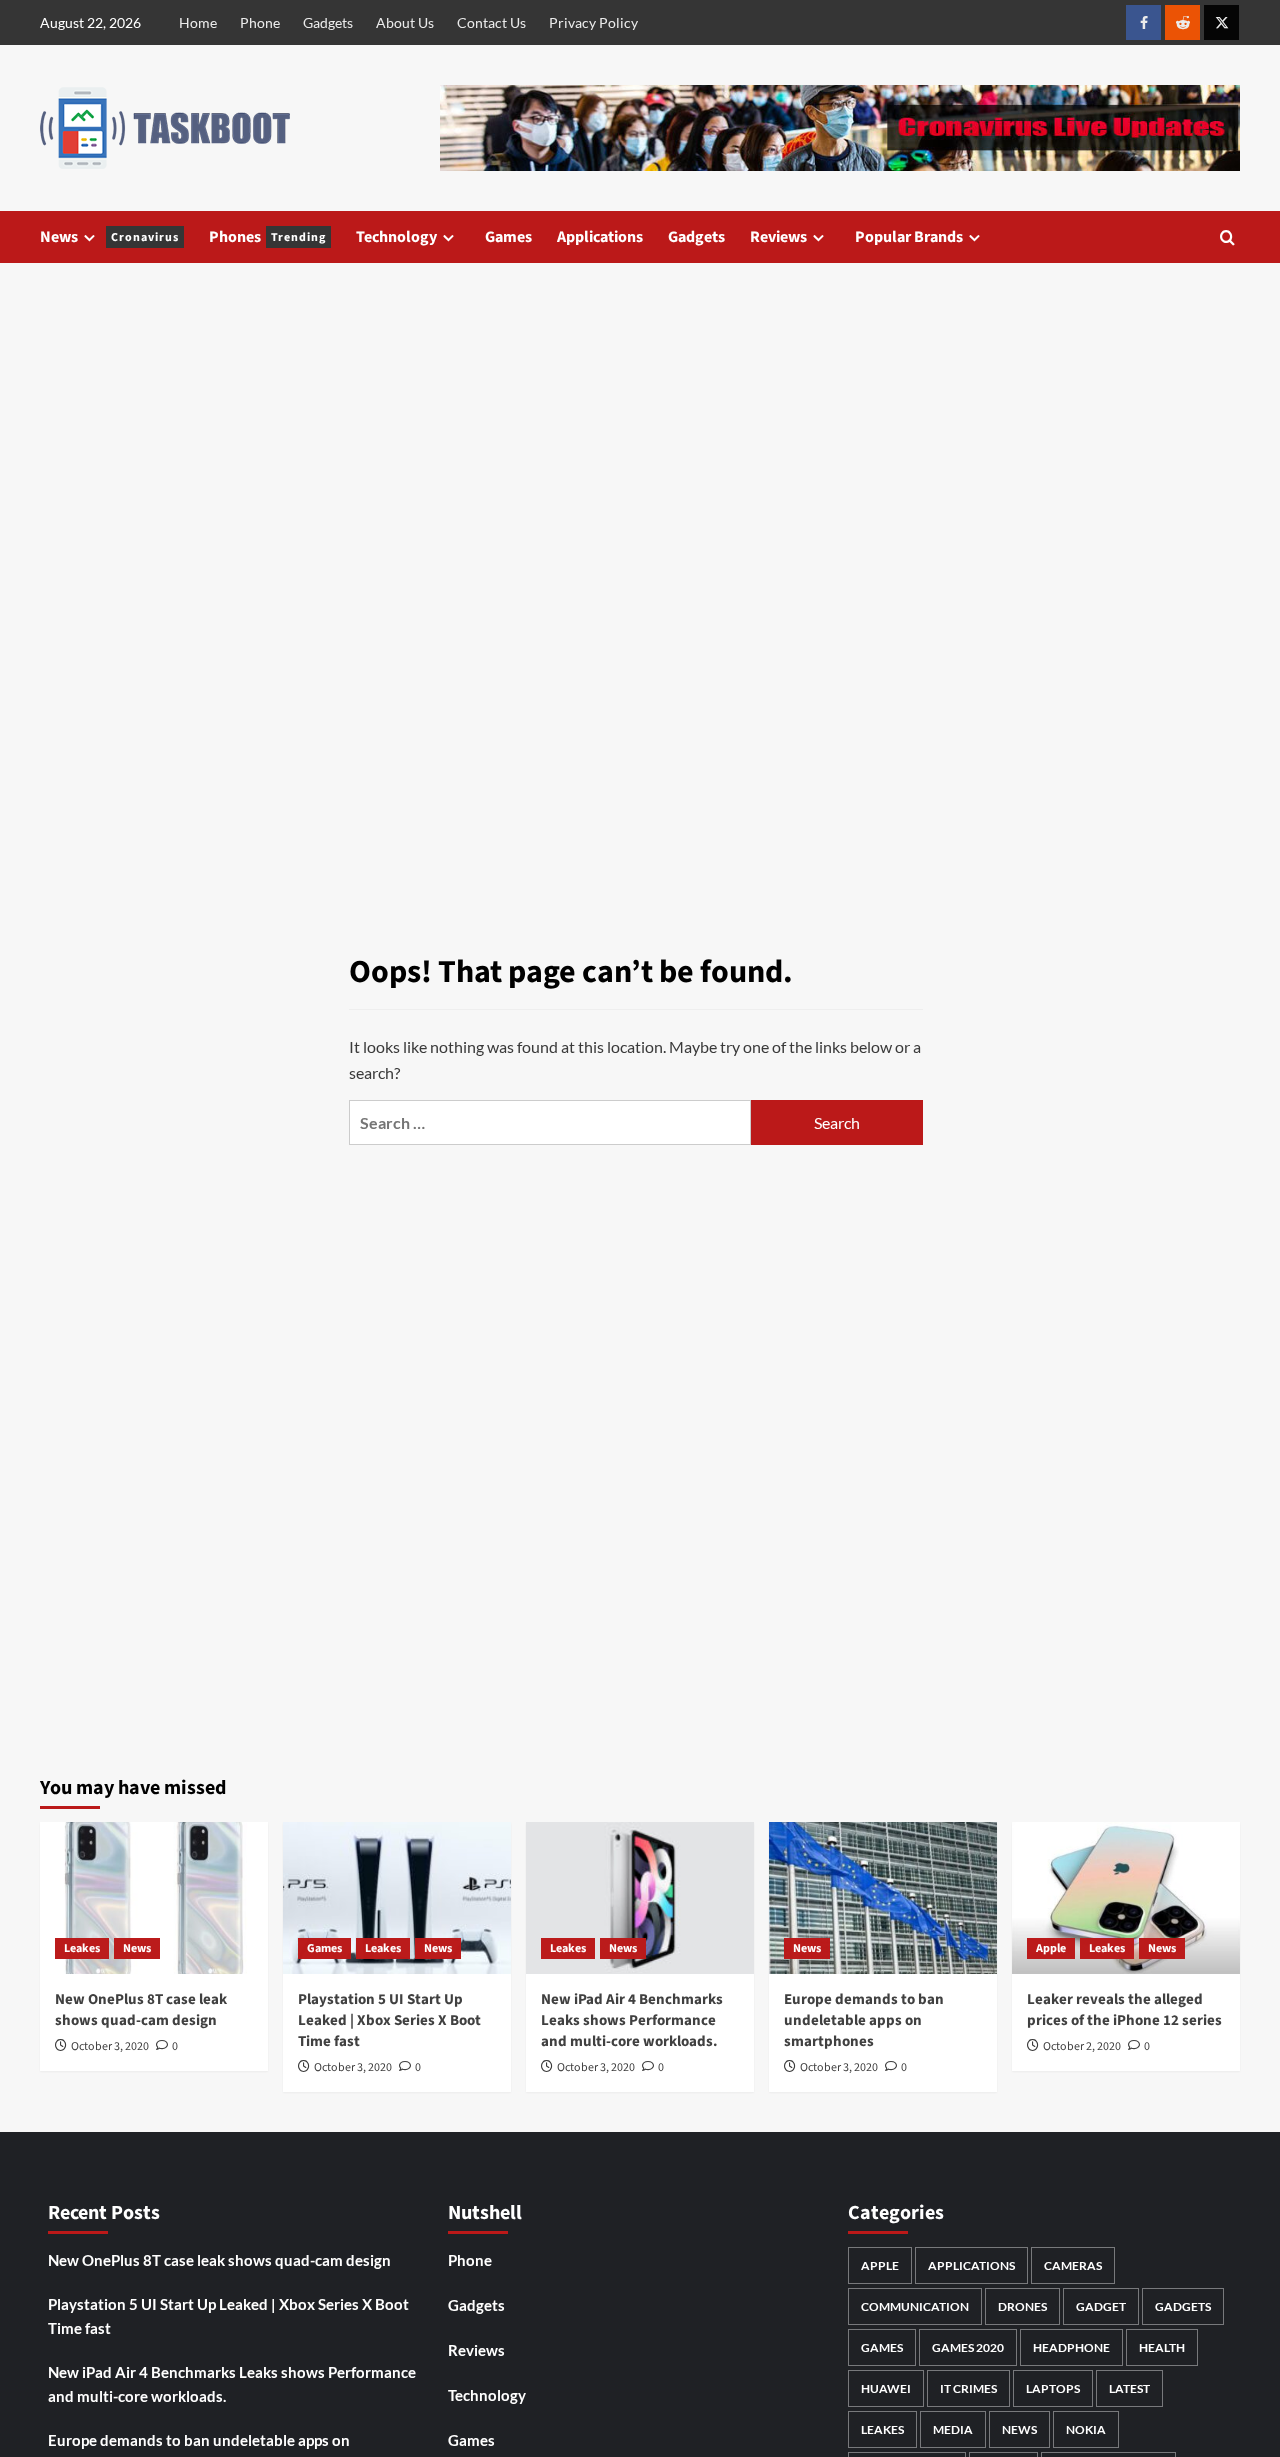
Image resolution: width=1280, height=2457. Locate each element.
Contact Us (491, 22)
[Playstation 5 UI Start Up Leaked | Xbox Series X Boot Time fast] (397, 1898)
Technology (396, 237)
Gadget (1101, 2306)
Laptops (1053, 2388)
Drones (1022, 2306)
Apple (1051, 1948)
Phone (260, 22)
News (109, 237)
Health (1162, 2347)
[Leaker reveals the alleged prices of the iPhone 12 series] (1126, 1898)
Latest (1129, 2388)
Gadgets (328, 22)
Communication (915, 2306)
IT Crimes (968, 2388)
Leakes (82, 1948)
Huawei (886, 2388)
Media (953, 2429)
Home (198, 22)
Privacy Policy (593, 22)
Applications (600, 237)
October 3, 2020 (110, 2046)
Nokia (1086, 2429)
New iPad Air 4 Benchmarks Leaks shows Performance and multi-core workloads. (632, 2020)
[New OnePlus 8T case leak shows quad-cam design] (154, 1898)
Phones (267, 237)
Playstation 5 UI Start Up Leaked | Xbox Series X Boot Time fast (389, 2020)
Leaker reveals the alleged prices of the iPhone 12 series (1124, 2010)
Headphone (1071, 2347)
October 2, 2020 (1082, 2046)
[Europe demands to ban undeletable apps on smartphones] (883, 1898)
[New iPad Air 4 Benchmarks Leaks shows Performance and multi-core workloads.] (640, 1898)
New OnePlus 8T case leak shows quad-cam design (141, 2010)
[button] (1227, 237)
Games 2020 (968, 2347)
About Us (405, 22)
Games (508, 237)
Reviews (778, 237)
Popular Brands (909, 237)
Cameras (1073, 2265)
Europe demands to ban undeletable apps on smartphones (864, 2020)
